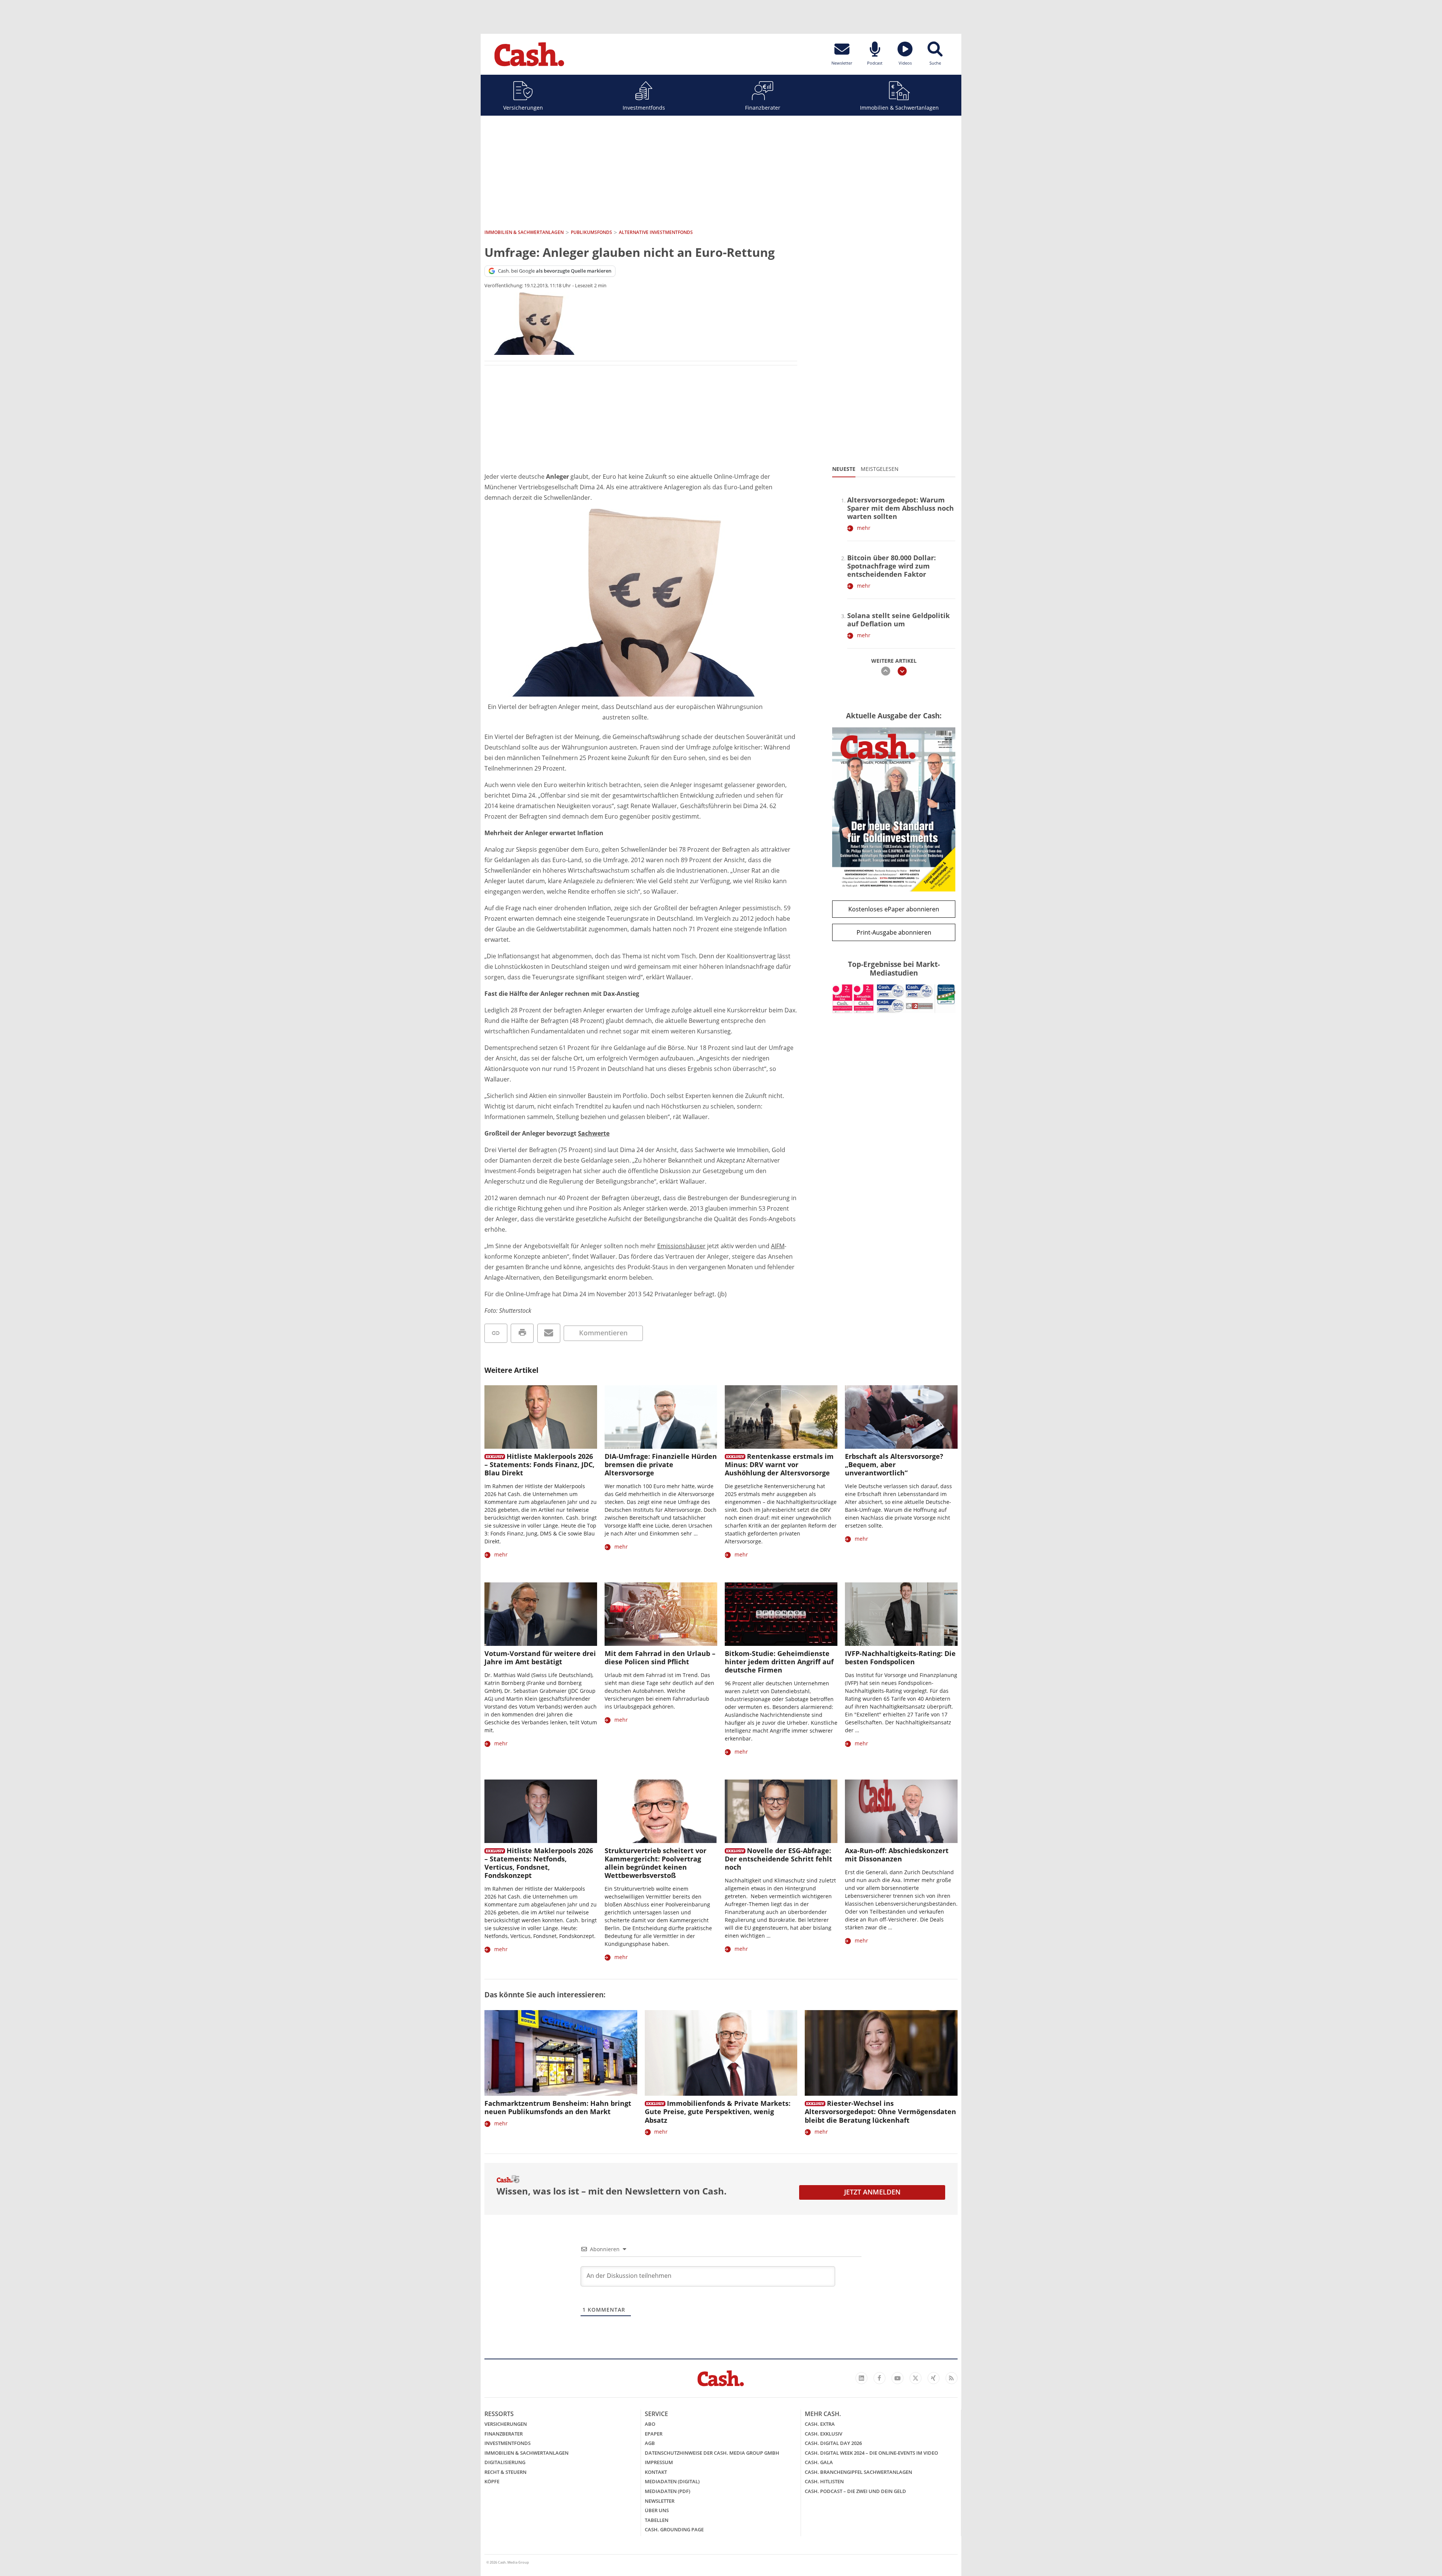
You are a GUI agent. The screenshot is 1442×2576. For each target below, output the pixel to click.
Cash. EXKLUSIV (824, 2434)
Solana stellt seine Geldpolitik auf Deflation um (898, 620)
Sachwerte (594, 1133)
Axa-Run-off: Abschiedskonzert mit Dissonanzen (897, 1855)
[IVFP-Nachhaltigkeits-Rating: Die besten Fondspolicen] (901, 1614)
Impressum (659, 2462)
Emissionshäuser (681, 1246)
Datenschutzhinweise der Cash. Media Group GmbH (712, 2453)
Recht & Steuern (505, 2472)
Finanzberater (763, 108)
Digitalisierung (505, 2462)
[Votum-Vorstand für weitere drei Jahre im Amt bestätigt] (541, 1614)
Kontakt (656, 2472)
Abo (650, 2424)
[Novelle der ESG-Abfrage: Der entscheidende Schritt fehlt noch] (781, 1811)
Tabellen (657, 2520)
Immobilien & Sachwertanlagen (899, 108)
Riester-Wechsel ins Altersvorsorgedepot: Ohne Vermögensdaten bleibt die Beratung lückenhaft (880, 2111)
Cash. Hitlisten (824, 2481)
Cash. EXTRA (820, 2424)
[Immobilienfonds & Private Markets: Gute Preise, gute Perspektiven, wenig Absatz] (721, 2053)
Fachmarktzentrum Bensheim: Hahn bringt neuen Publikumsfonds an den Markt (558, 2107)
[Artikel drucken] (522, 1333)
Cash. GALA (819, 2462)
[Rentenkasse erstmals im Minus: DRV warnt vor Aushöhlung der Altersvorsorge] (781, 1417)
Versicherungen (523, 108)
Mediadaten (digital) (672, 2481)
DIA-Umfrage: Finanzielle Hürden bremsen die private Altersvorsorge (661, 1464)
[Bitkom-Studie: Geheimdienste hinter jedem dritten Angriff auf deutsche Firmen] (781, 1614)
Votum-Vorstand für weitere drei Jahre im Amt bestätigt (540, 1658)
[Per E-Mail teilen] (549, 1333)
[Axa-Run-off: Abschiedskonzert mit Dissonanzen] (901, 1811)
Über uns (657, 2510)
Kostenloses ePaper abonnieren (894, 909)
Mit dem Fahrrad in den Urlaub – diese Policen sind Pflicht (660, 1658)
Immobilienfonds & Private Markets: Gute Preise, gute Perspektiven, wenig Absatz (718, 2111)
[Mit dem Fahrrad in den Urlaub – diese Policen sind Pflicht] (661, 1614)
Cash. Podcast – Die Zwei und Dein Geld (855, 2491)
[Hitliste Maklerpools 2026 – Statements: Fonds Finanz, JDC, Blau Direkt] (541, 1417)
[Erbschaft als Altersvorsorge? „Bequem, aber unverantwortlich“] (901, 1417)
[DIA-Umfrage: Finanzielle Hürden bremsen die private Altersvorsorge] (661, 1417)
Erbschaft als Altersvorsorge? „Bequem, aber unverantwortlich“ (894, 1464)
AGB (650, 2443)
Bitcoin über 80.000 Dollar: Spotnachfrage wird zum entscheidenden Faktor (891, 566)
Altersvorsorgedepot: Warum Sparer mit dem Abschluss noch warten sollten (900, 508)
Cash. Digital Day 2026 (833, 2443)
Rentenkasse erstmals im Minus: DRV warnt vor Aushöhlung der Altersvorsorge (779, 1464)
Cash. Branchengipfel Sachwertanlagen (858, 2472)
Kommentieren (603, 1333)
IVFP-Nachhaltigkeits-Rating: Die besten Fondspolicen (900, 1658)
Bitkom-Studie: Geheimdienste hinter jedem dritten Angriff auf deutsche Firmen (779, 1662)
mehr (864, 528)
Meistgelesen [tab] (880, 469)
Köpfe (492, 2481)
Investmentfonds (644, 108)
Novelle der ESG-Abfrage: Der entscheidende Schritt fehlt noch (778, 1859)
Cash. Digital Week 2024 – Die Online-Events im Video (871, 2453)
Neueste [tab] (844, 469)
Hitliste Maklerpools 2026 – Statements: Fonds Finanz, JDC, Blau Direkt (539, 1464)
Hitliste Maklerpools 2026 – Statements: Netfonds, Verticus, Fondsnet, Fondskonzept (539, 1863)
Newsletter (660, 2501)
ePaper (654, 2434)
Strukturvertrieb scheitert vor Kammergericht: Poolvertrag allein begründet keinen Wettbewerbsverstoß (655, 1863)
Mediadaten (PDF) (667, 2491)
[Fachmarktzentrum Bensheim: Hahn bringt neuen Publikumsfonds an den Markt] (561, 2053)
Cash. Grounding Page (674, 2529)
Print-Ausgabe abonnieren (894, 932)
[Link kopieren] (496, 1333)
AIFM (778, 1246)
